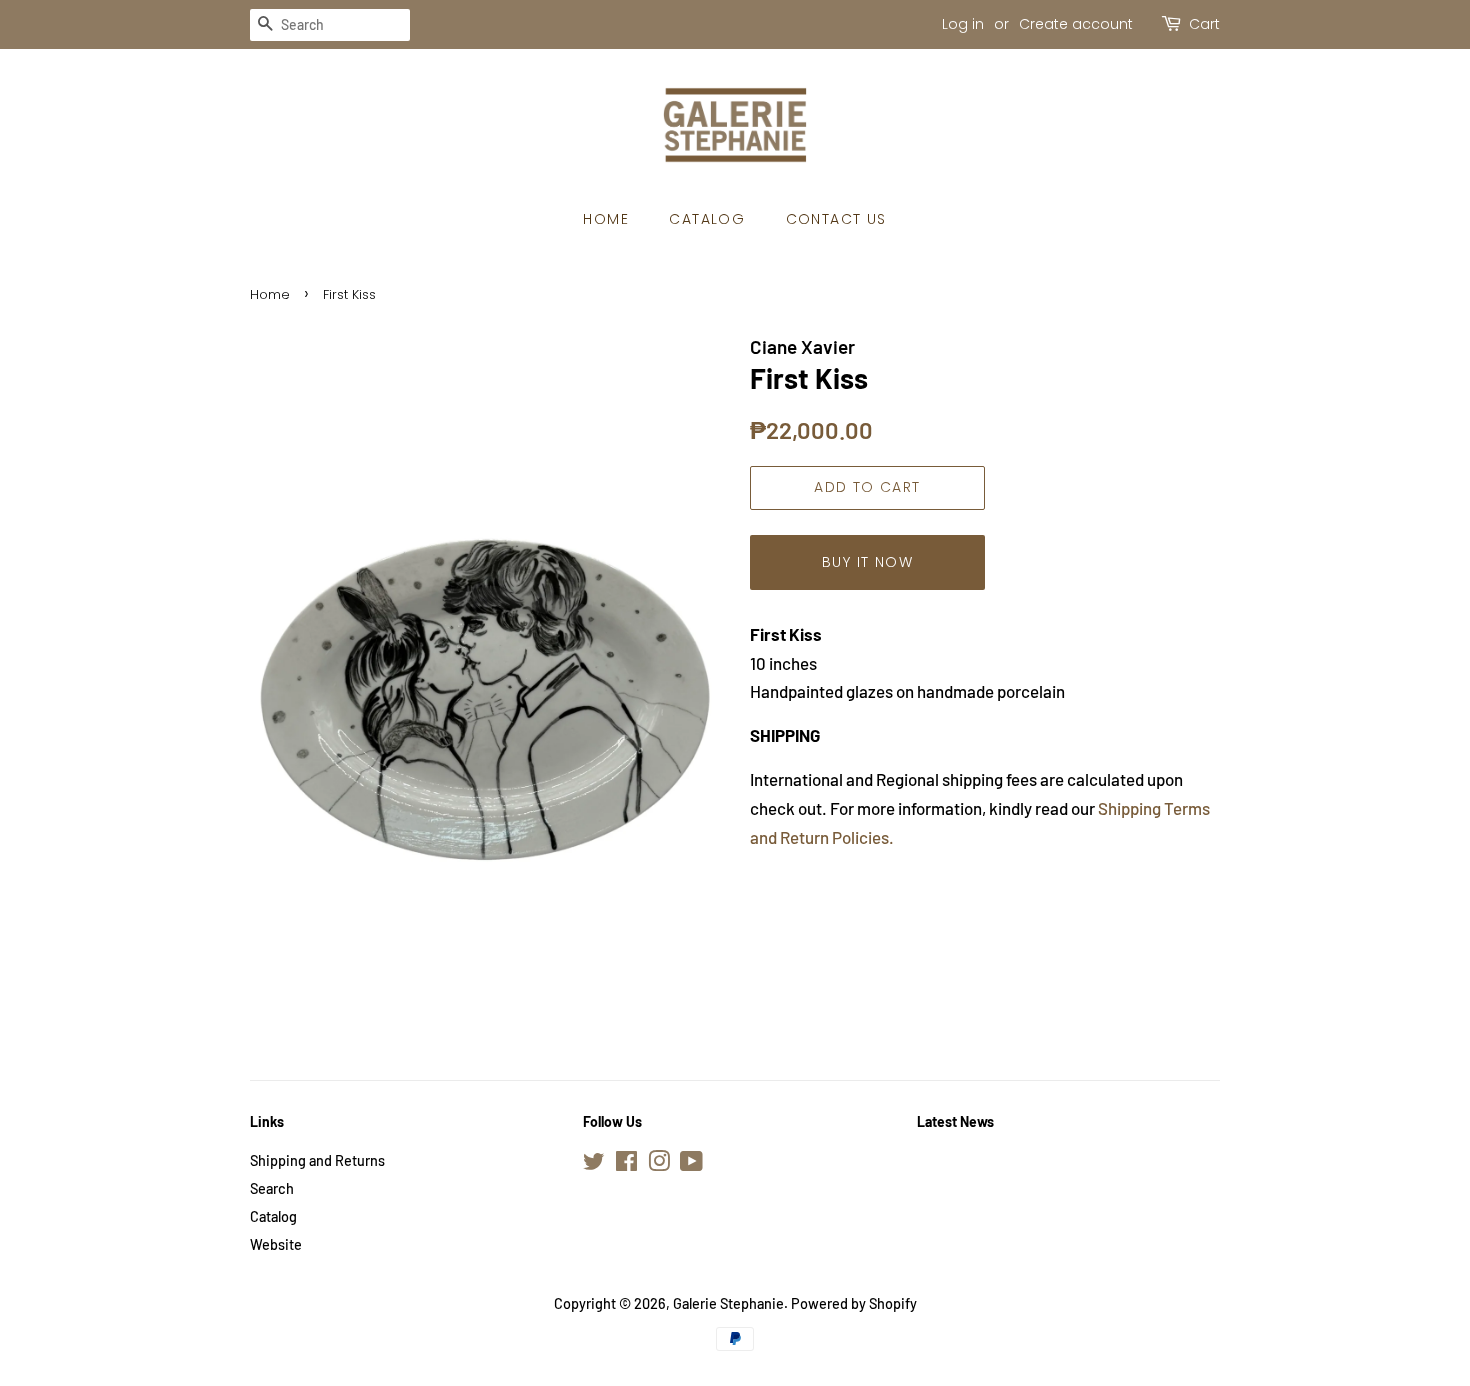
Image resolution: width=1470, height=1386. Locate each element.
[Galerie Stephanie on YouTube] (691, 1164)
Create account (1076, 24)
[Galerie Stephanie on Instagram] (659, 1164)
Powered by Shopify (854, 1303)
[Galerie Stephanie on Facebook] (626, 1164)
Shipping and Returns (317, 1160)
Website (276, 1244)
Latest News (955, 1121)
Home (606, 219)
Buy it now (867, 562)
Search (272, 1188)
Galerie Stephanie (728, 1303)
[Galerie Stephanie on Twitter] (594, 1164)
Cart (1204, 24)
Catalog (707, 219)
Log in (963, 24)
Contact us (836, 219)
